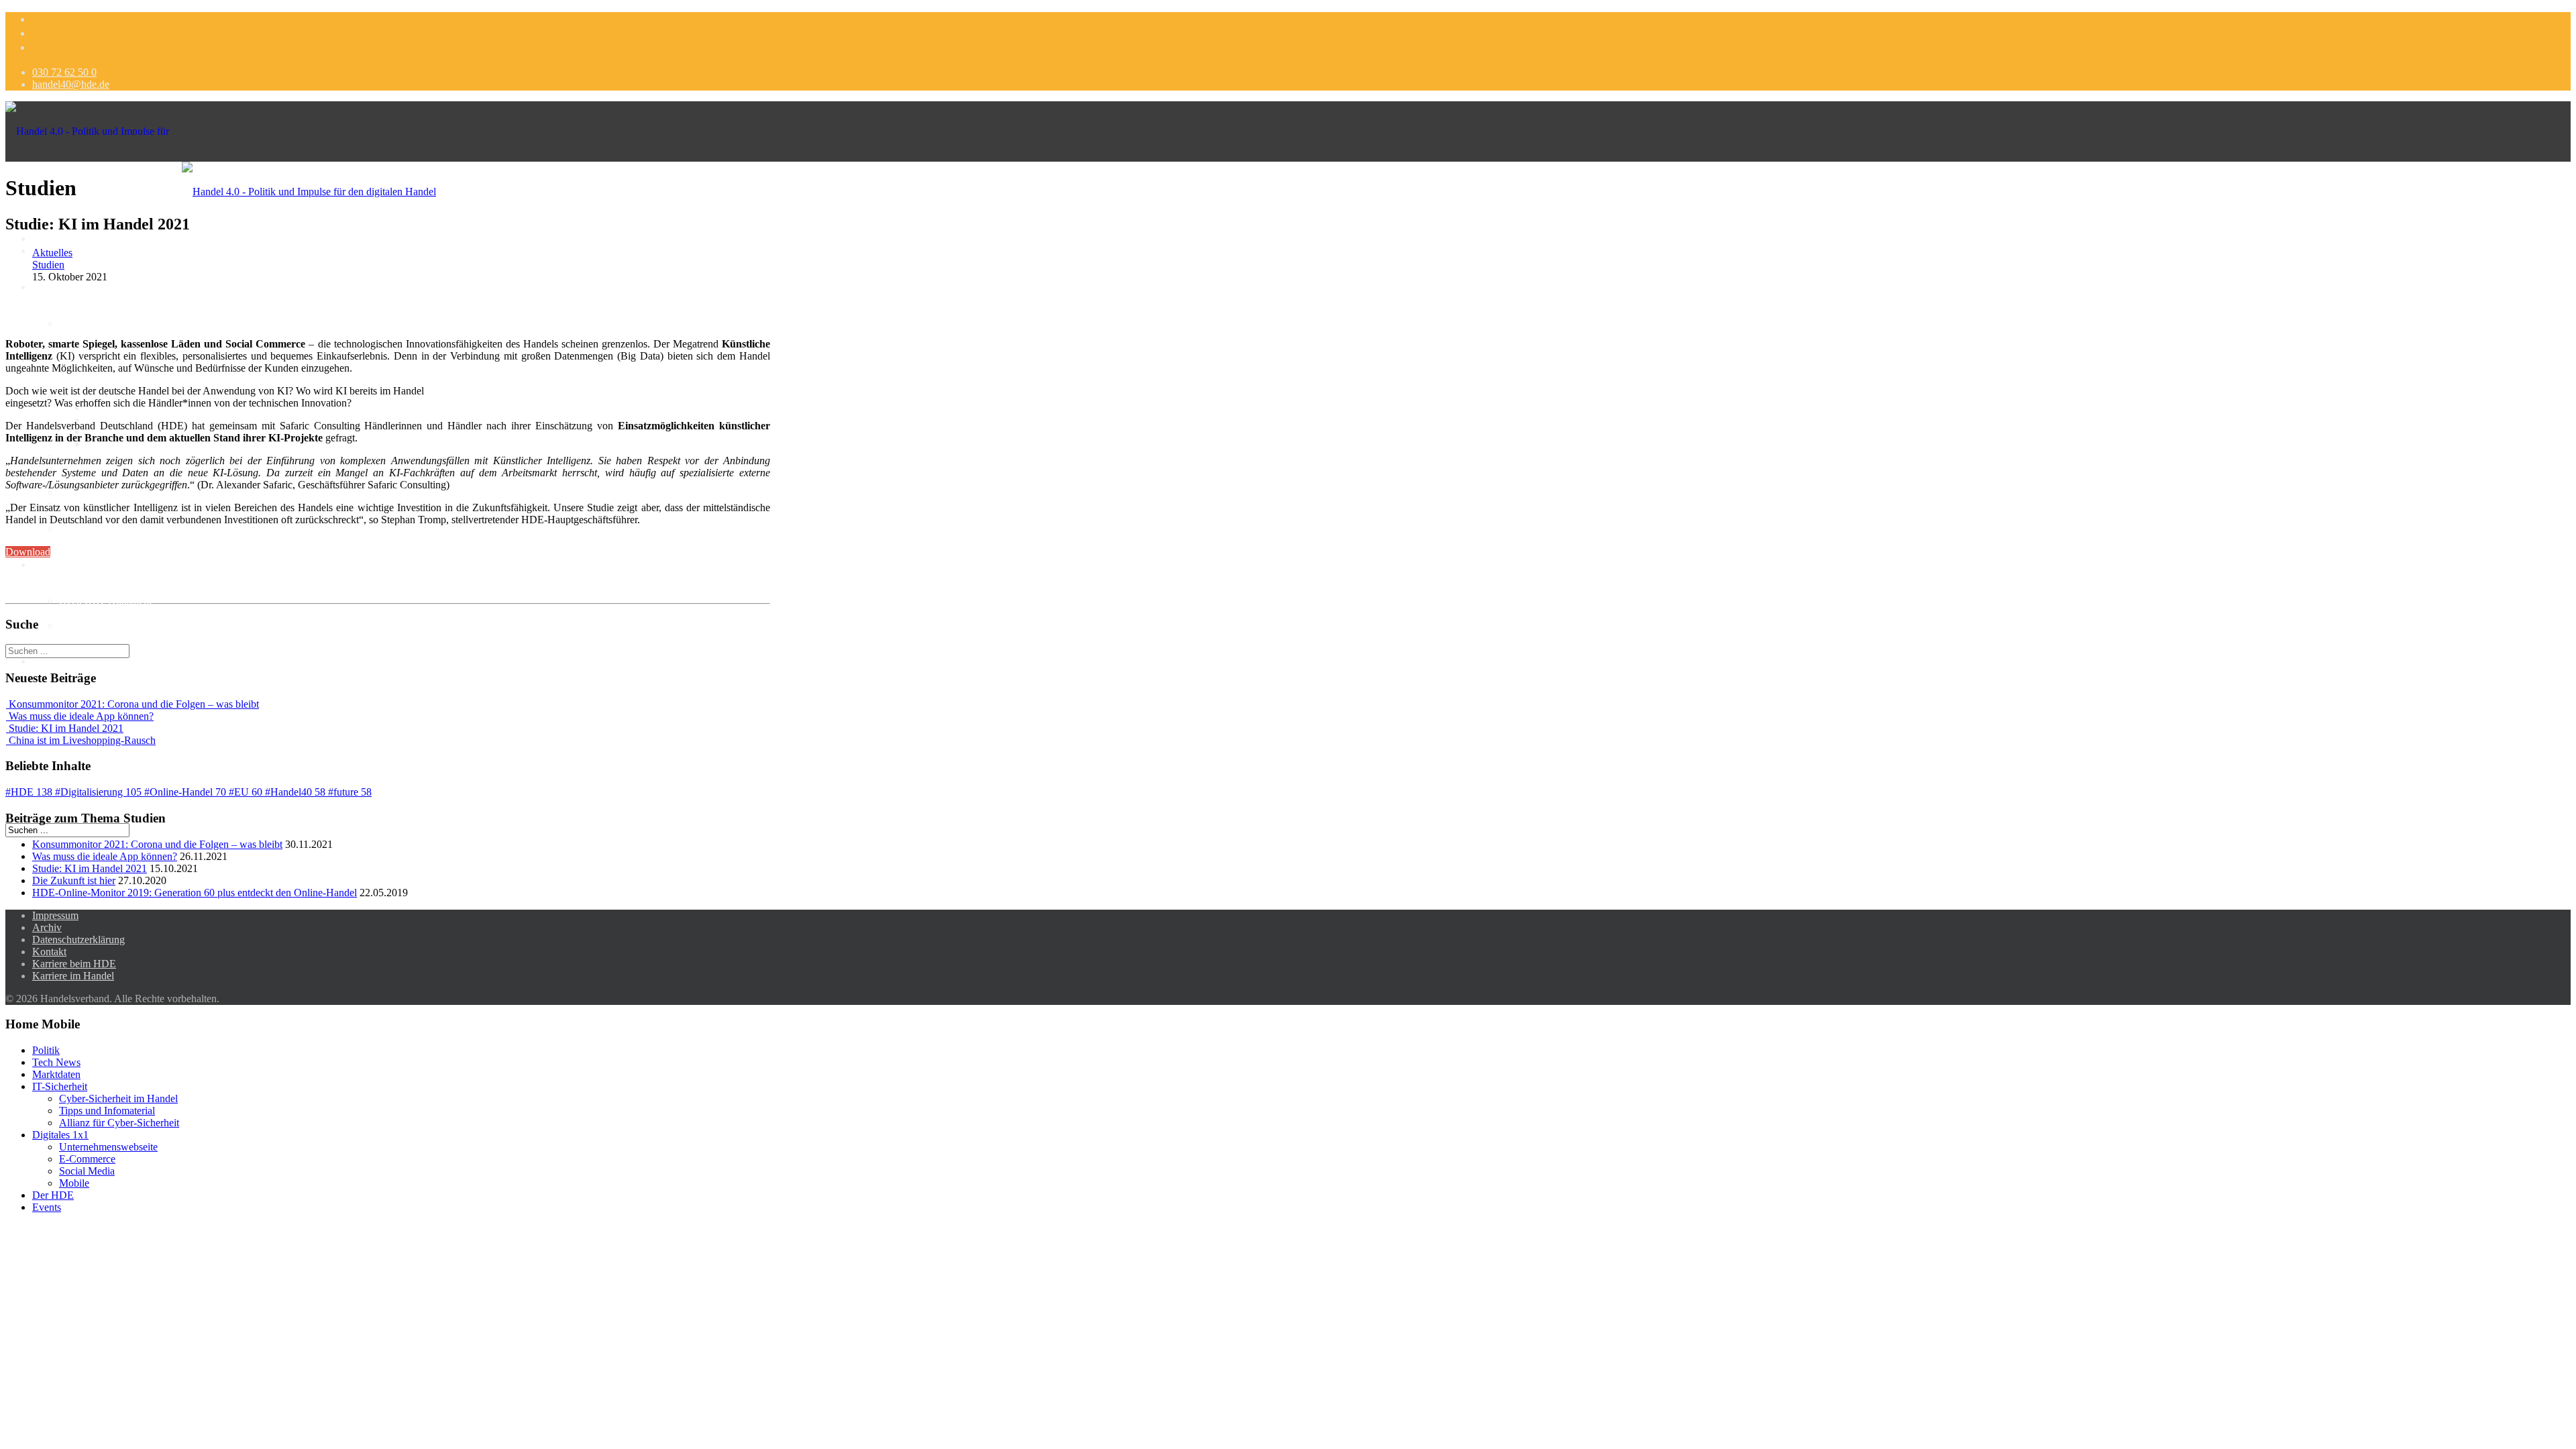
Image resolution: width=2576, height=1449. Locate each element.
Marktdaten (83, 323)
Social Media (87, 492)
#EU (246, 792)
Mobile (74, 1183)
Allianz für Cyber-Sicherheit (119, 1123)
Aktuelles (52, 253)
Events (47, 1207)
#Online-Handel (185, 792)
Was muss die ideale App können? (105, 856)
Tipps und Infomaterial (107, 1111)
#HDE (29, 792)
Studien (48, 265)
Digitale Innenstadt (72, 661)
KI (38, 565)
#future (350, 792)
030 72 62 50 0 (64, 72)
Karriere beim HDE (74, 964)
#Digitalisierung (98, 792)
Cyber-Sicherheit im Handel (118, 1098)
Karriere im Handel (73, 976)
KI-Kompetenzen (96, 625)
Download (28, 552)
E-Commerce (87, 1159)
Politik (46, 287)
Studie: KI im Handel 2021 (90, 868)
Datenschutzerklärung (78, 940)
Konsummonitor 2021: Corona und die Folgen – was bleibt (157, 844)
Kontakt (49, 952)
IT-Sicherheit (60, 1086)
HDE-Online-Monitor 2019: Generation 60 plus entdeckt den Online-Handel (195, 893)
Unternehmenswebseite (108, 1147)
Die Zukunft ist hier (74, 880)
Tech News (56, 1062)
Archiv (47, 927)
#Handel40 (295, 792)
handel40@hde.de (71, 84)
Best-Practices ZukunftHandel (123, 528)
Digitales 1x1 (60, 1135)
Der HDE (53, 1195)
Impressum (55, 915)
